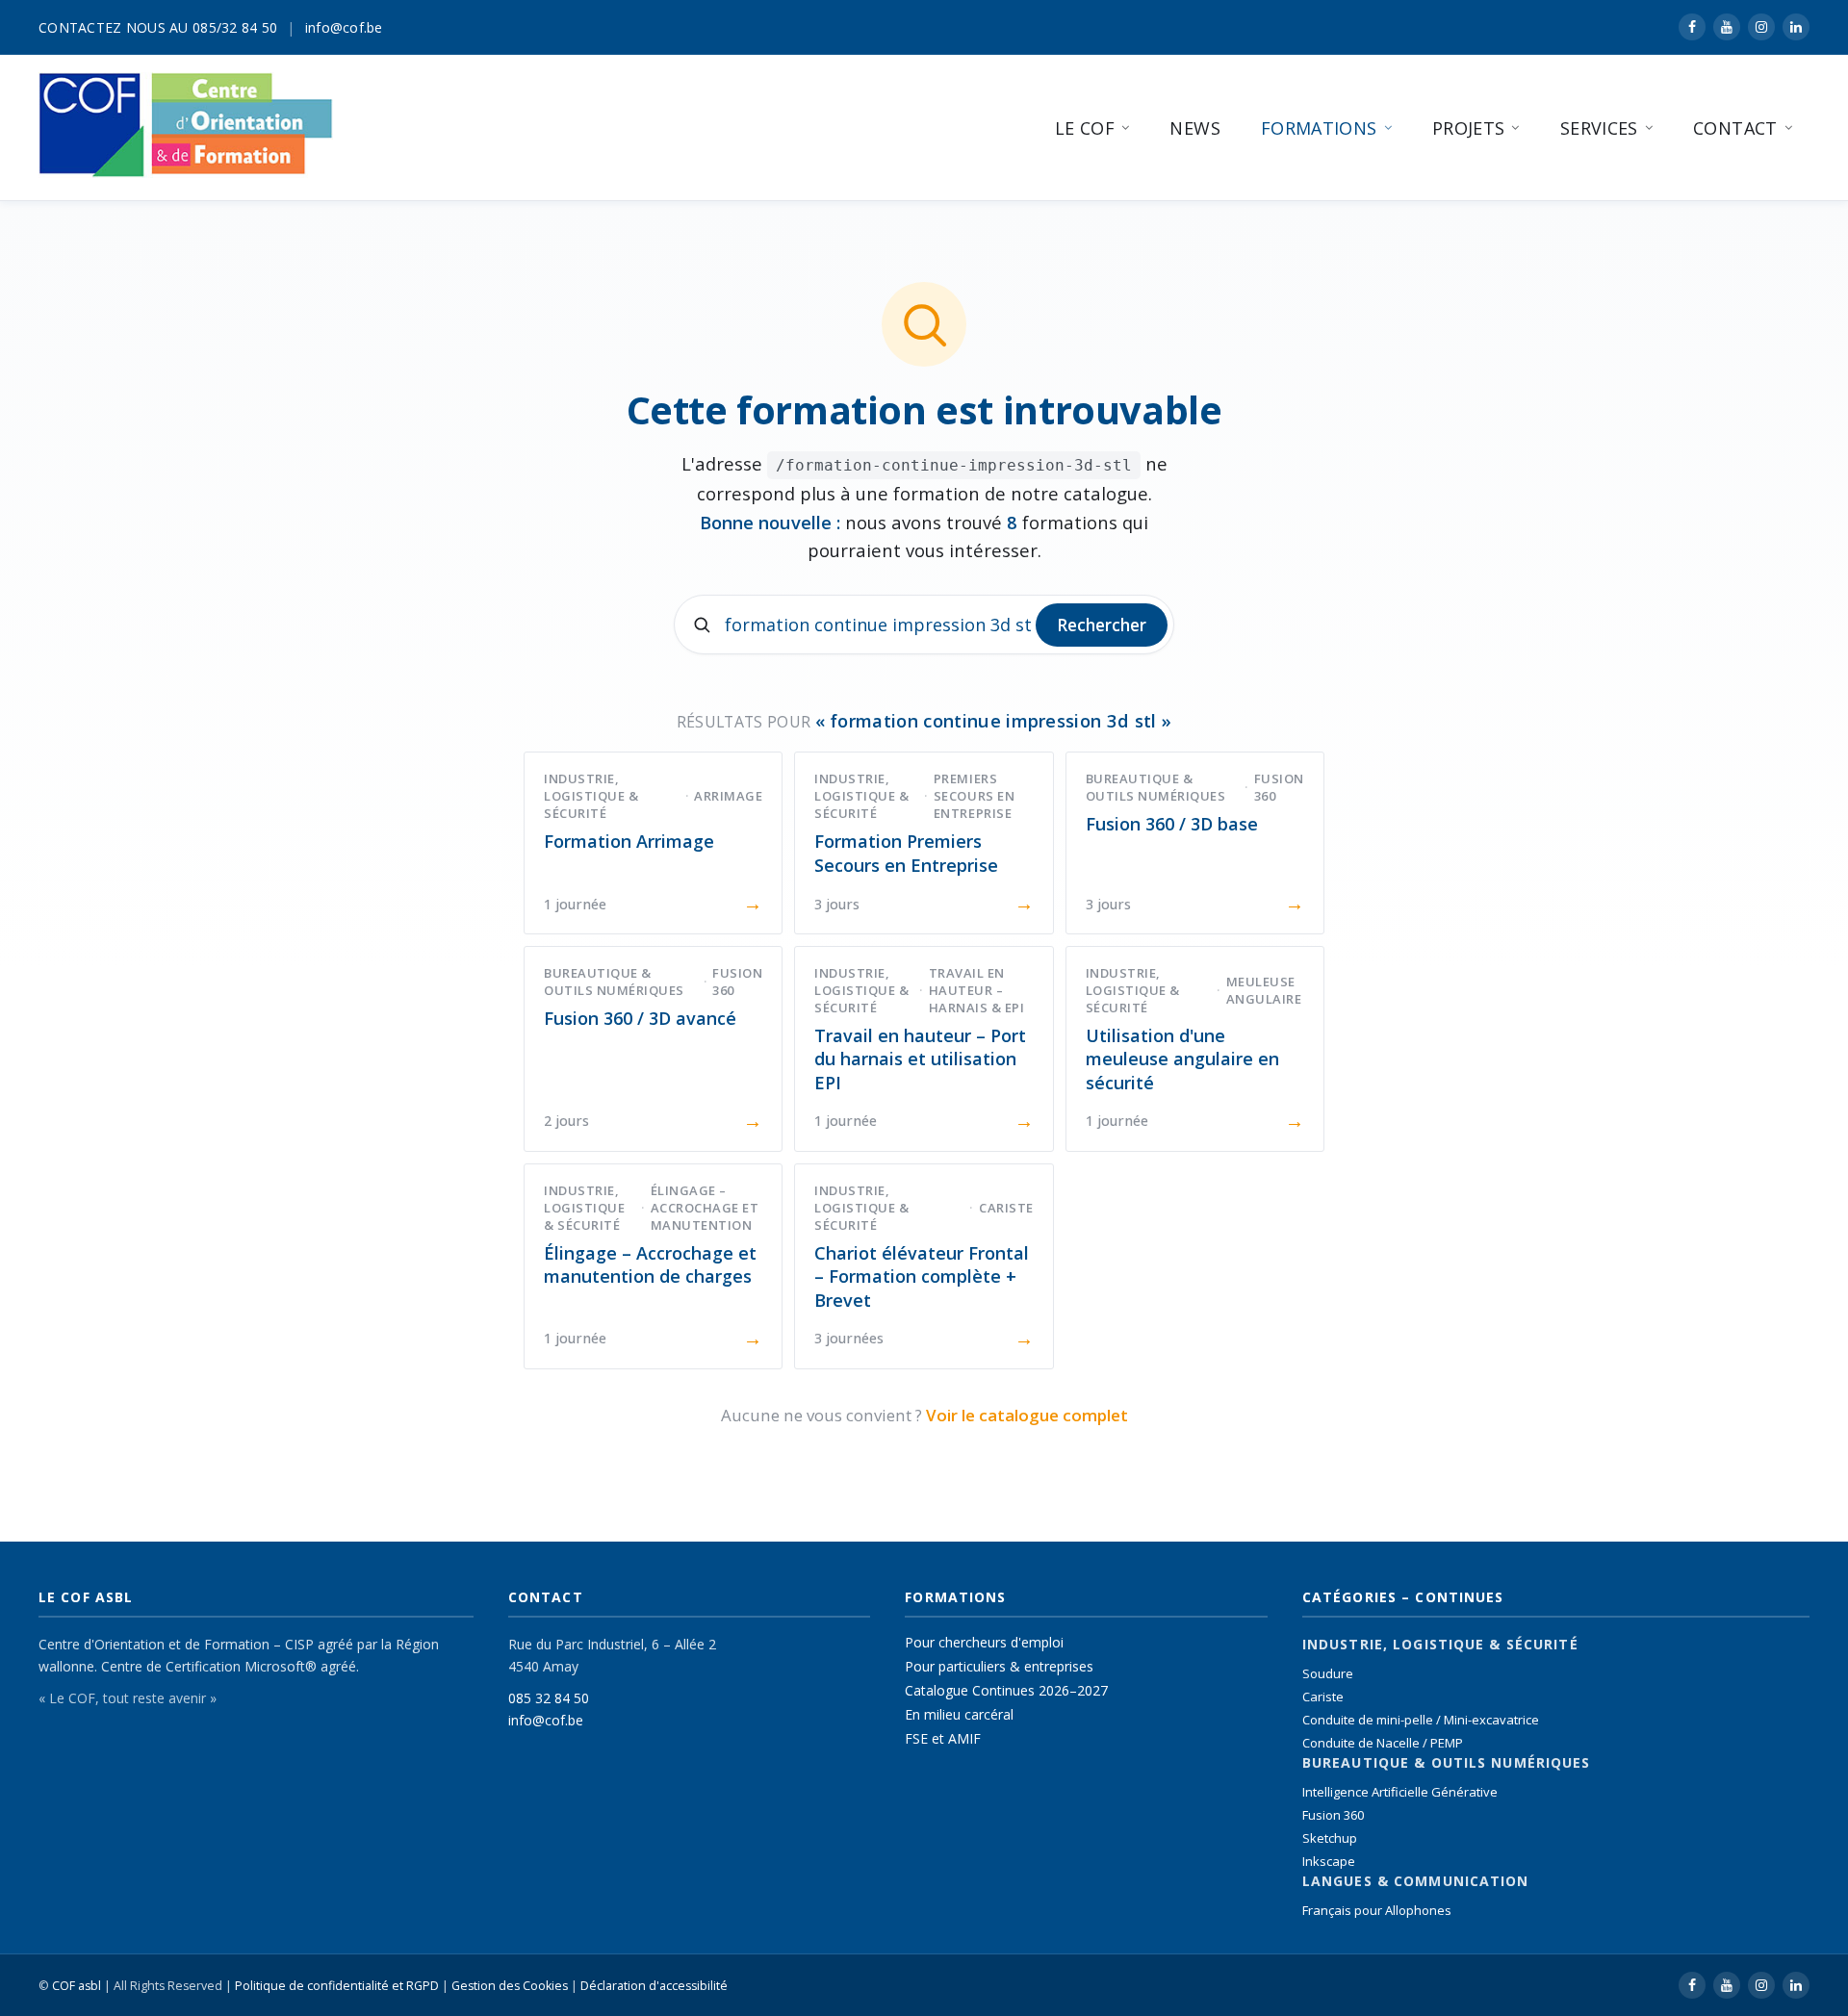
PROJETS (1469, 128)
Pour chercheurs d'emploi (984, 1642)
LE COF (1085, 128)
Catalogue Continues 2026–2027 (1006, 1690)
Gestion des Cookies (510, 1986)
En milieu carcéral (959, 1714)
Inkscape (1329, 1861)
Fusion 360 (1333, 1815)
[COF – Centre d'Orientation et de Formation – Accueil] (186, 125)
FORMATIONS (1319, 128)
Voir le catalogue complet (1027, 1415)
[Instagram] (1761, 27)
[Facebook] (1692, 27)
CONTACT (1735, 128)
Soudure (1328, 1673)
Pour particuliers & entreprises (999, 1666)
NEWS (1194, 128)
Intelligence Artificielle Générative (1400, 1792)
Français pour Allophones (1377, 1910)
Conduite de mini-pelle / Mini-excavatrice (1421, 1720)
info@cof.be (344, 27)
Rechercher (1102, 625)
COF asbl (77, 1986)
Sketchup (1330, 1838)
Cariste (1323, 1697)
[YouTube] (1727, 27)
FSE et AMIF (943, 1738)
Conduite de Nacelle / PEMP (1383, 1743)
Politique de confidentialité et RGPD (337, 1986)
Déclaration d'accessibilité (654, 1986)
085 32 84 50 (549, 1698)
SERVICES (1599, 128)
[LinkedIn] (1796, 27)
